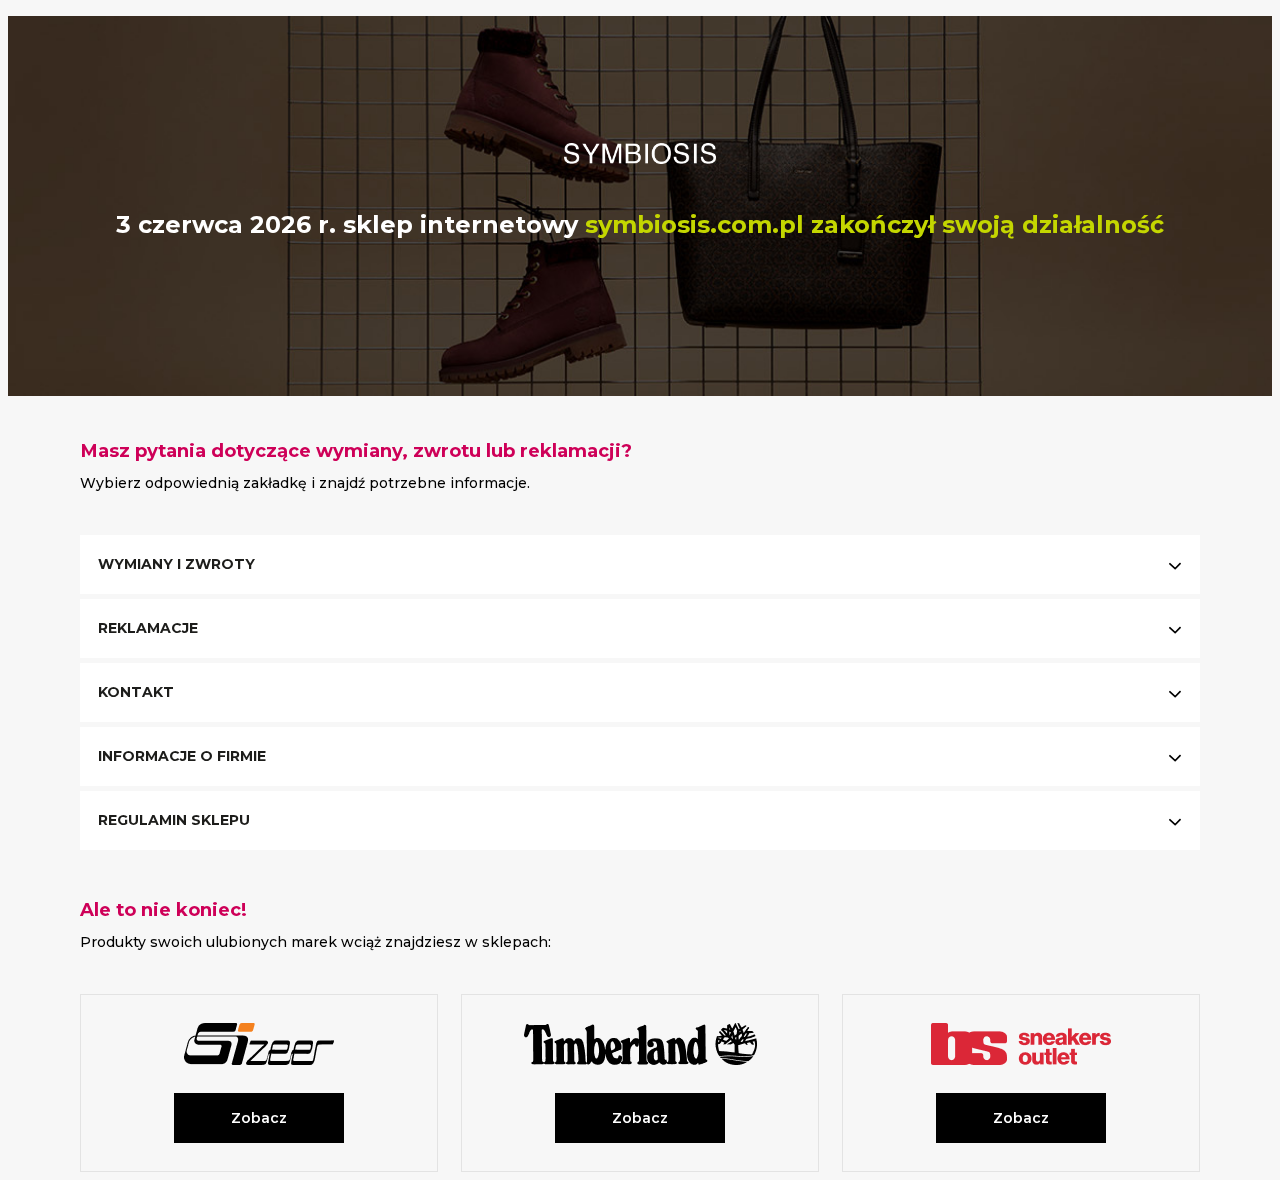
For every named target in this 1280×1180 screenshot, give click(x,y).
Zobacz (259, 1118)
